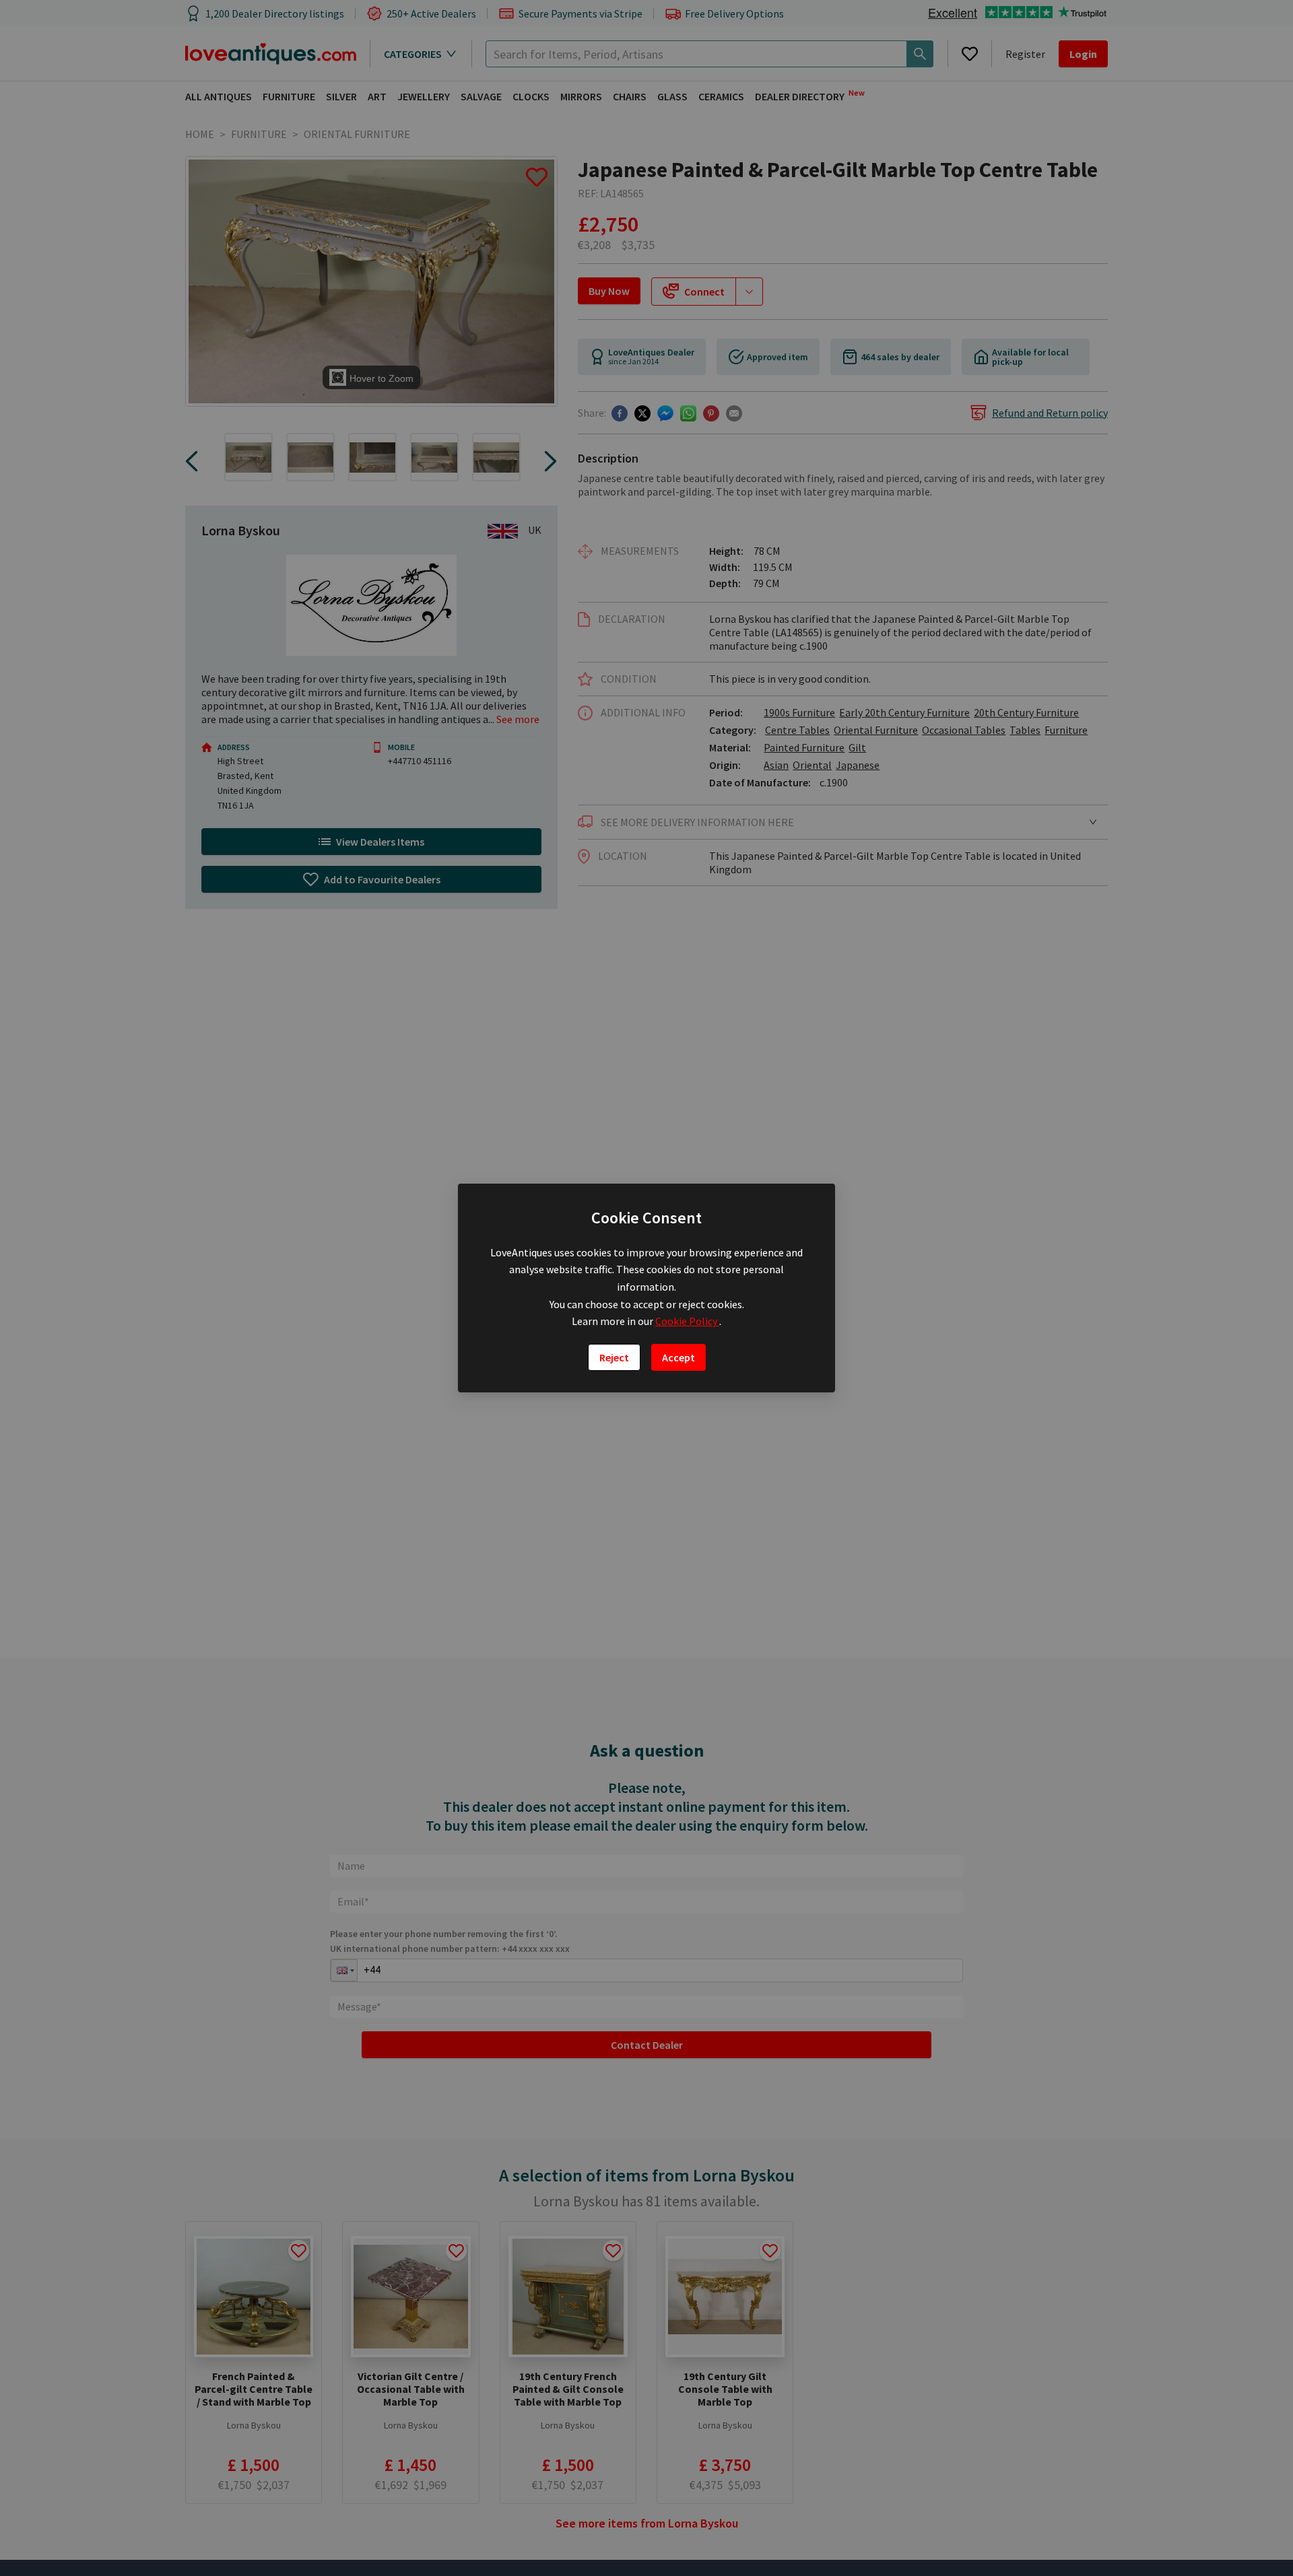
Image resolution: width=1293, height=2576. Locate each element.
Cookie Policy (687, 1321)
